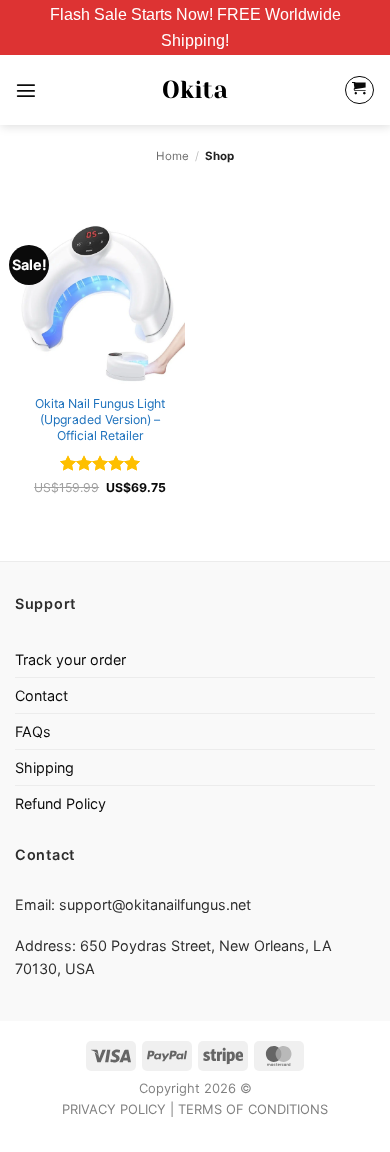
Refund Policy (60, 803)
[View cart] (359, 90)
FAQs (33, 731)
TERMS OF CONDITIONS (253, 1109)
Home (172, 156)
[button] (26, 90)
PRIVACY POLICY (114, 1109)
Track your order (70, 659)
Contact (41, 695)
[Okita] (195, 90)
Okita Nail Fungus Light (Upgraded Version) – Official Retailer (100, 419)
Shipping (44, 767)
